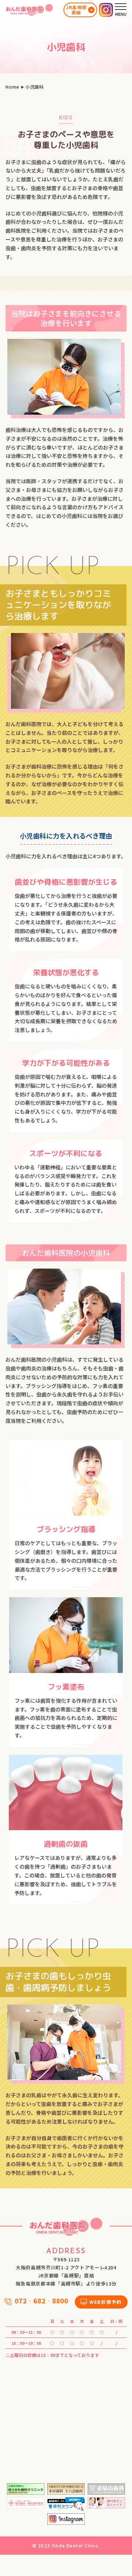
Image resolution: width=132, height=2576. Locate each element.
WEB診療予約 (106, 2302)
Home (12, 87)
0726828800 (41, 2301)
